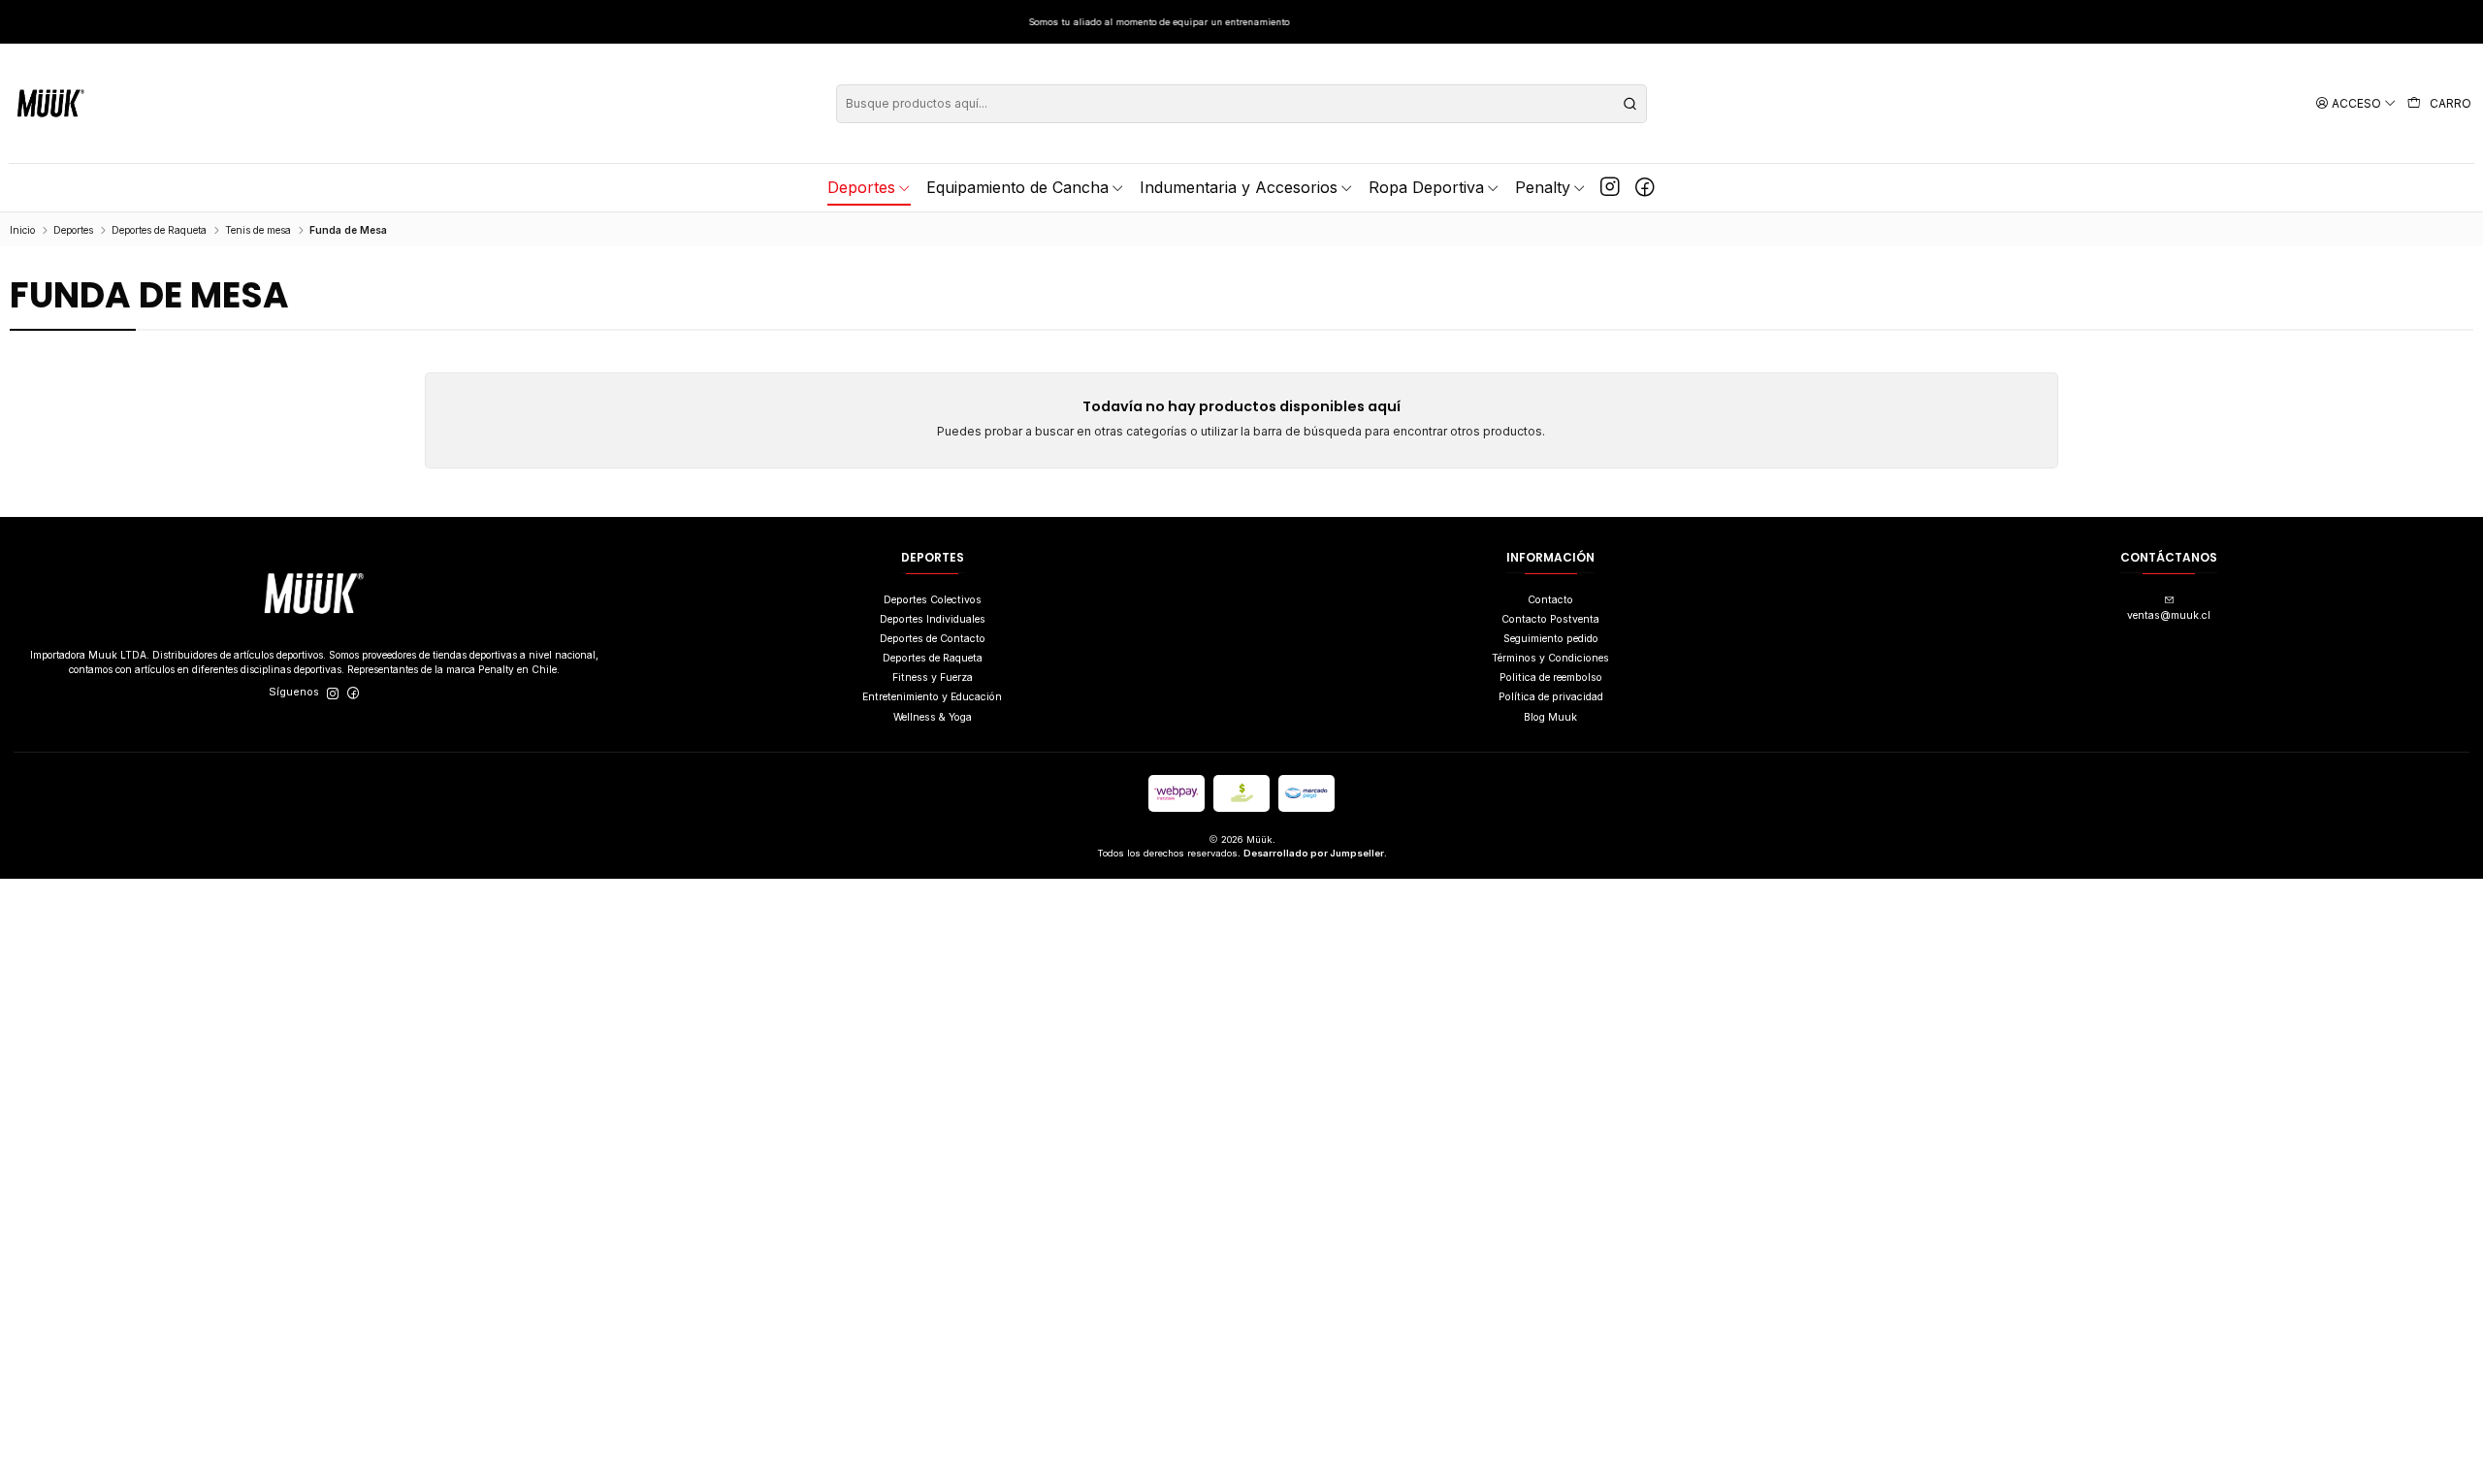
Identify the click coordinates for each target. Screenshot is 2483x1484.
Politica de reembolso (1551, 677)
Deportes (73, 230)
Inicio (22, 230)
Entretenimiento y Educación (932, 697)
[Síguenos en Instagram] (1610, 187)
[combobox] (1241, 104)
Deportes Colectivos (933, 600)
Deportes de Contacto (933, 639)
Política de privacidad (1551, 697)
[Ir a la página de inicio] (51, 103)
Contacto (1550, 600)
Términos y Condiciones (1550, 658)
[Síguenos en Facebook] (1645, 187)
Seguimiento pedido (1551, 639)
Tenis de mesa (258, 230)
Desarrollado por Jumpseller (1314, 853)
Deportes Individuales (933, 619)
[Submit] (1630, 104)
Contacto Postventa (1550, 619)
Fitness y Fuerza (933, 677)
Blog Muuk (1550, 717)
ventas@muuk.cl (2169, 615)
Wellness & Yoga (933, 717)
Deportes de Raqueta (159, 230)
